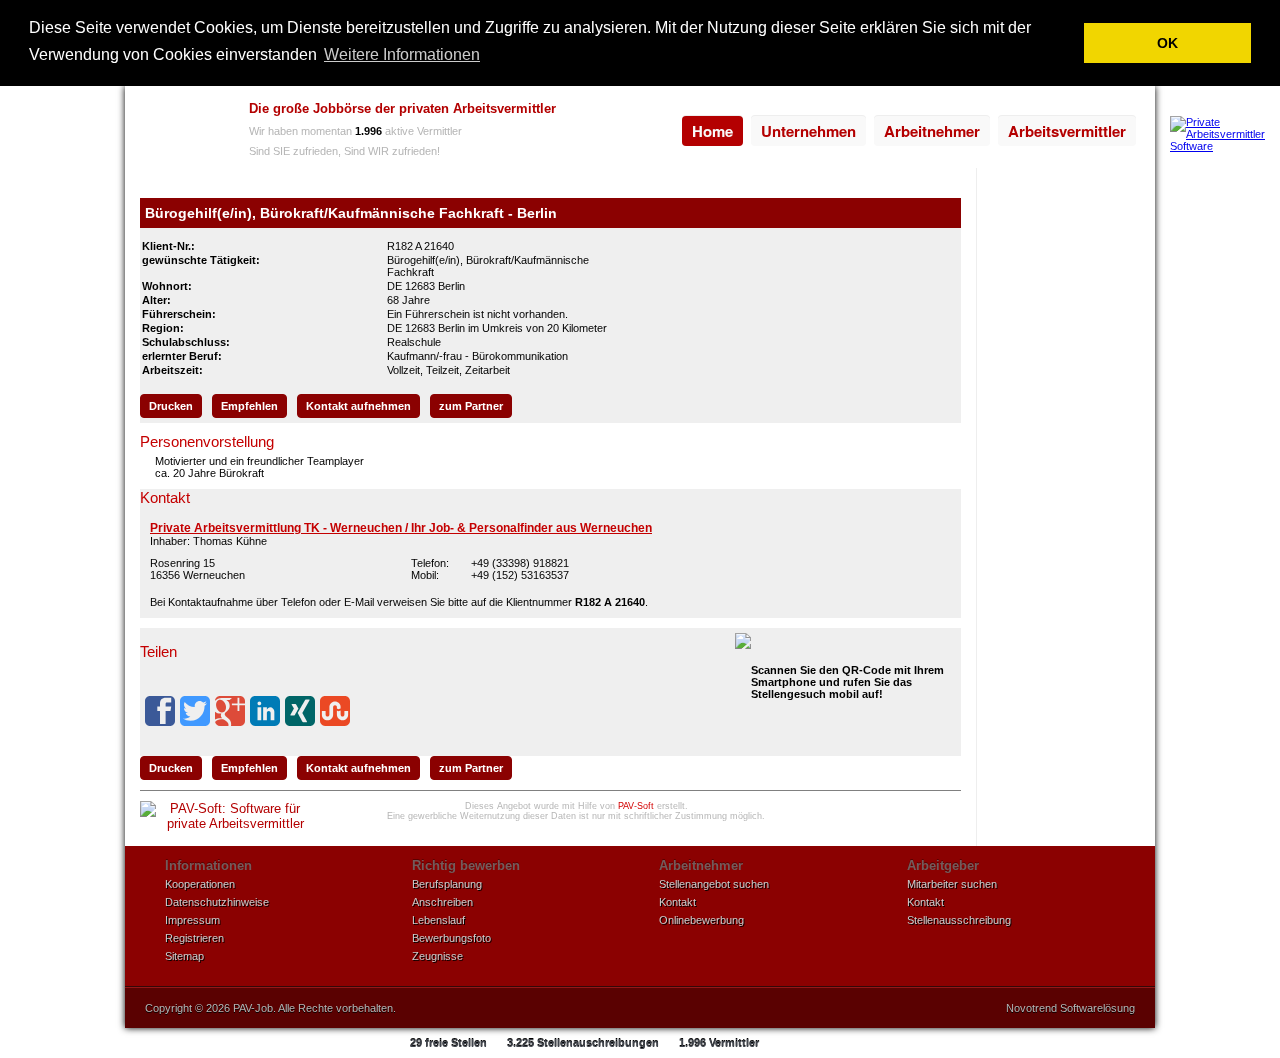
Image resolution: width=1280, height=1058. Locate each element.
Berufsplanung (447, 884)
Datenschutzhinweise (217, 902)
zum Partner (471, 406)
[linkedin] (265, 711)
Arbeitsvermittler (1067, 131)
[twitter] (195, 711)
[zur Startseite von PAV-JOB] (182, 132)
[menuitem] (712, 131)
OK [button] (1167, 43)
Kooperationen (200, 884)
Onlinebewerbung (701, 920)
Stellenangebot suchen (714, 884)
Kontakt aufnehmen (358, 406)
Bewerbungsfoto (451, 938)
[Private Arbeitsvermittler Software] (1225, 146)
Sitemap (184, 956)
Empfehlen (249, 406)
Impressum (192, 920)
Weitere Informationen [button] (402, 54)
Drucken (171, 406)
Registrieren (194, 938)
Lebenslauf (438, 920)
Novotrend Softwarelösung (1070, 1008)
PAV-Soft (636, 806)
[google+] (230, 711)
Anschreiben (442, 902)
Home (712, 131)
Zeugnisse (437, 956)
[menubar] (909, 131)
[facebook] (160, 711)
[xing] (300, 711)
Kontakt (677, 902)
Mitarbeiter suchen (952, 884)
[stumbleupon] (335, 711)
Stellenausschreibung (959, 920)
